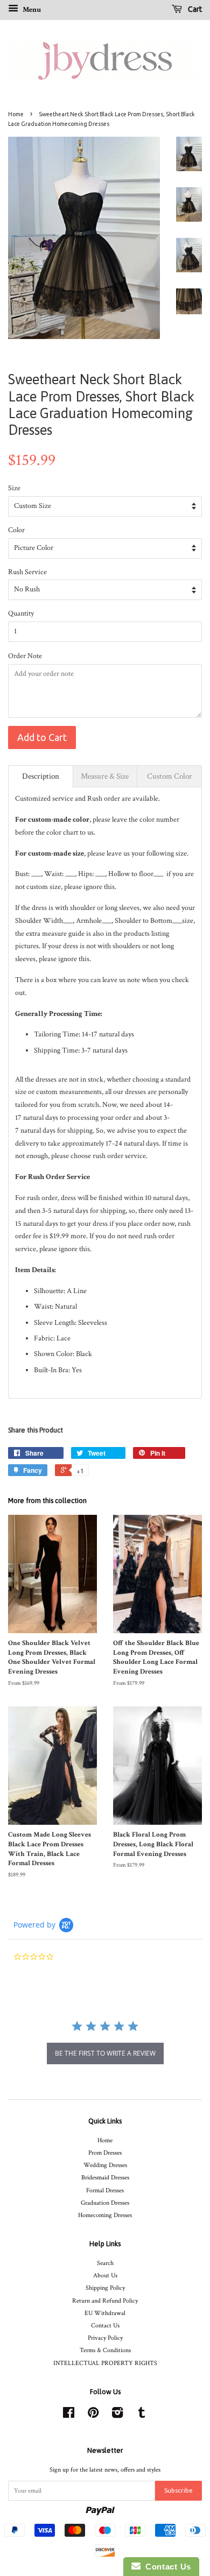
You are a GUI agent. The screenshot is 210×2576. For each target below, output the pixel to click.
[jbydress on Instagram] (117, 2415)
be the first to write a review (105, 2053)
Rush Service (27, 572)
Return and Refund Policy (105, 2301)
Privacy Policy (105, 2338)
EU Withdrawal (105, 2313)
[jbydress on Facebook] (69, 2415)
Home (16, 114)
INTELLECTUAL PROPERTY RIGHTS (105, 2363)
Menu (31, 10)
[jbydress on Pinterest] (93, 2415)
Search (105, 2263)
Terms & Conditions (105, 2350)
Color (16, 530)
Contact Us (105, 2326)
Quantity (21, 613)
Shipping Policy (105, 2288)
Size (14, 488)
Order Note (25, 656)
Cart (194, 9)
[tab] (41, 776)
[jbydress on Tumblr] (142, 2415)
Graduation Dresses (105, 2203)
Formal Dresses (105, 2190)
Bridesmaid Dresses (105, 2178)
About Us (105, 2275)
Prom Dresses (105, 2153)
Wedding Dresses (105, 2165)
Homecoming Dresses (105, 2215)
